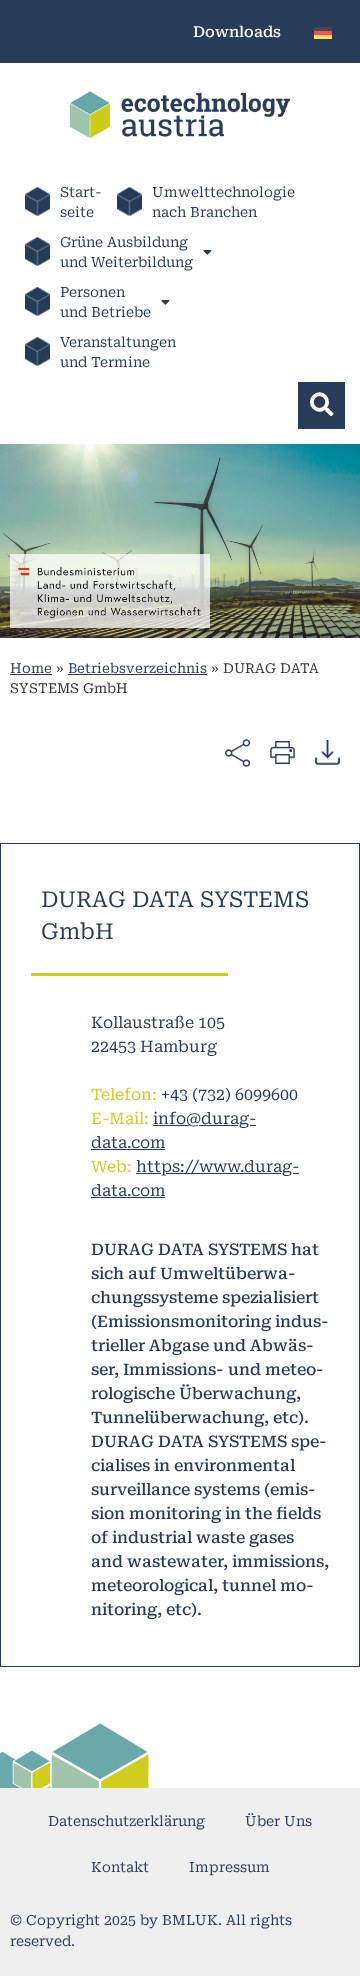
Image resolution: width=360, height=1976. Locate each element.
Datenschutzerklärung (126, 1821)
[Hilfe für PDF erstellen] (327, 752)
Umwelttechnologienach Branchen (223, 202)
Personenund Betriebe (105, 302)
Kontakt (120, 1867)
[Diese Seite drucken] (282, 751)
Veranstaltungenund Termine (118, 352)
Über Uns (278, 1821)
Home (31, 668)
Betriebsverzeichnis (137, 668)
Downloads (237, 32)
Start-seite (81, 202)
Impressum (229, 1867)
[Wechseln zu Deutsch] (323, 31)
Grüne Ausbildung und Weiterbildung (126, 252)
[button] (321, 405)
